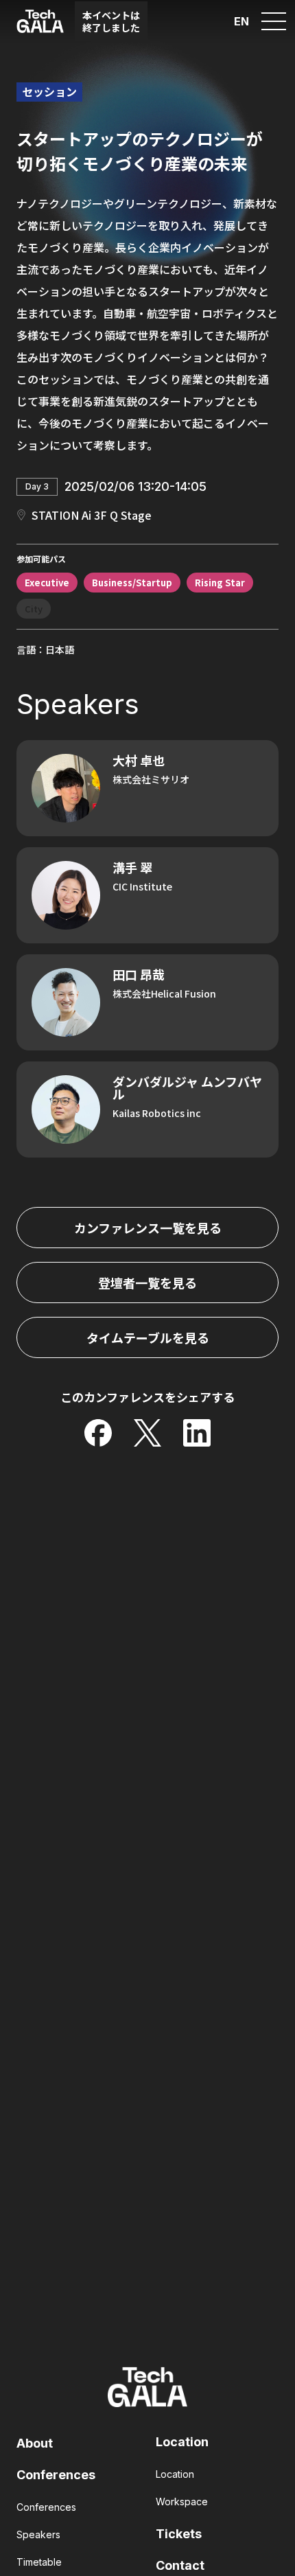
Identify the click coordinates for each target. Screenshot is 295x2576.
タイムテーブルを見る (148, 1337)
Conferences (56, 2475)
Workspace (182, 2502)
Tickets (179, 2534)
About (35, 2443)
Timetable (39, 2562)
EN (241, 21)
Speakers (38, 2534)
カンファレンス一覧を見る (148, 1228)
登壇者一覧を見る (147, 1283)
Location (182, 2442)
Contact (180, 2565)
